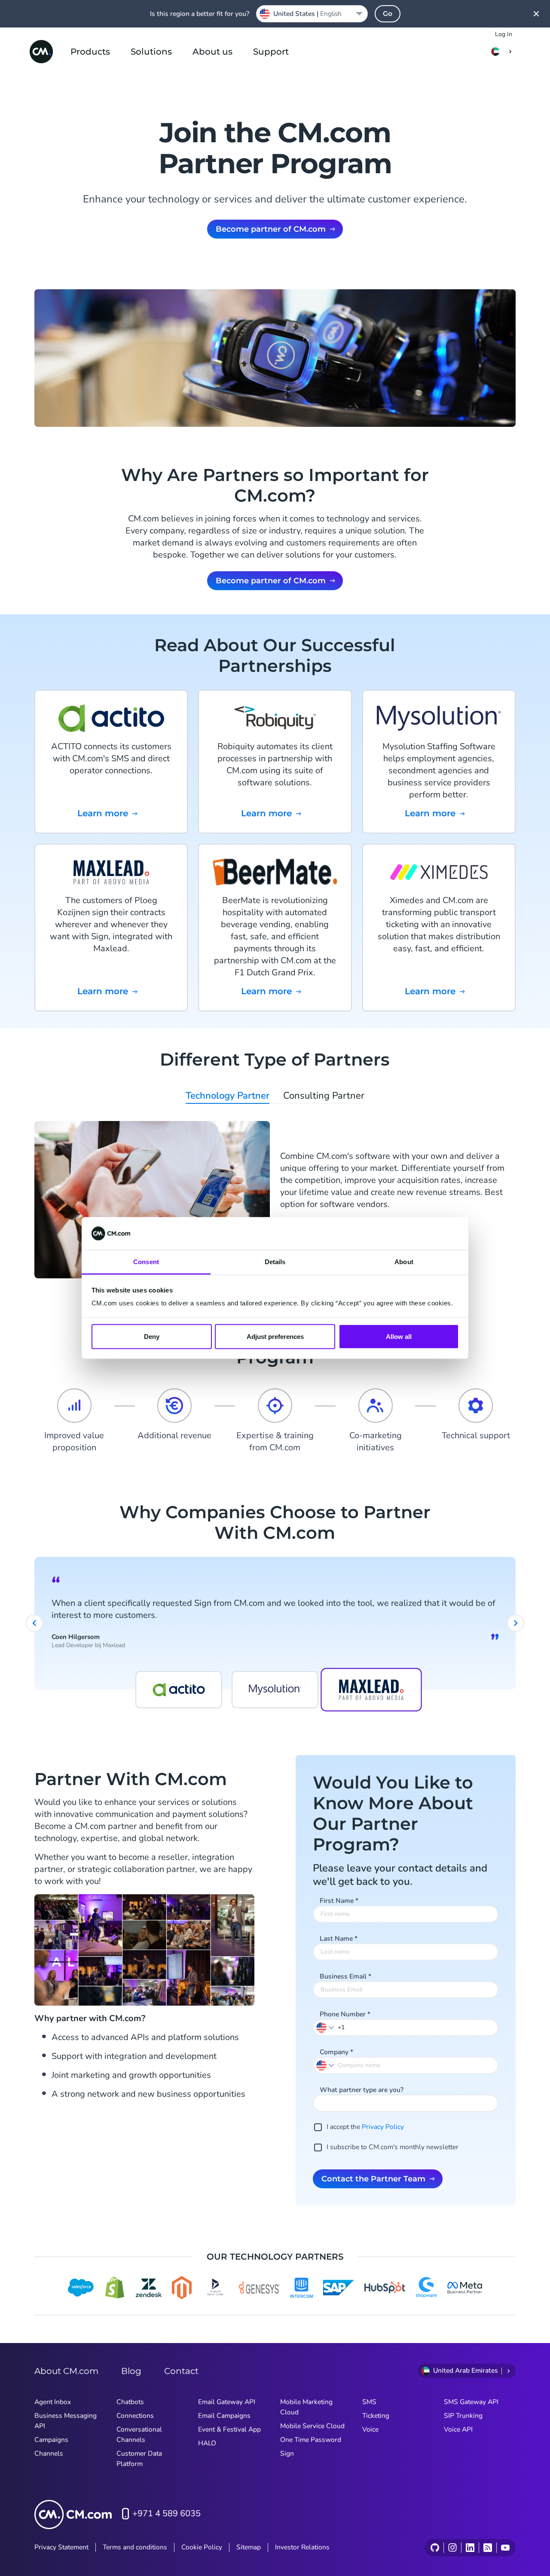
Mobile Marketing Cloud (306, 2407)
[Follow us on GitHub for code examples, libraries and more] (435, 2548)
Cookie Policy (202, 2547)
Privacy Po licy (383, 2127)
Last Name (339, 1939)
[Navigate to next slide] (516, 1623)
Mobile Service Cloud (312, 2426)
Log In (504, 34)
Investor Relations (302, 2547)
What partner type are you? (362, 2090)
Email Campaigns (224, 2416)
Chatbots (130, 2402)
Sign (287, 2453)
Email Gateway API (227, 2402)
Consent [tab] (146, 1262)
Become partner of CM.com (271, 229)
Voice (370, 2429)
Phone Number (345, 2014)
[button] (326, 2027)
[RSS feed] (487, 2548)
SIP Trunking (463, 2416)
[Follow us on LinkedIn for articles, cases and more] (470, 2548)
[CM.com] (41, 52)
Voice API (458, 2429)
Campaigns (51, 2440)
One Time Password (311, 2440)
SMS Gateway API (471, 2402)
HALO (207, 2443)
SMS (369, 2402)
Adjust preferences (275, 1336)
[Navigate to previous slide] (34, 1623)
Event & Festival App (229, 2429)
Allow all (399, 1336)
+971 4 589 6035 (167, 2513)
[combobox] (312, 14)
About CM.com (66, 2371)
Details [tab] (275, 1262)
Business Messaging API (66, 2421)
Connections (135, 2416)
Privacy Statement (61, 2547)
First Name (339, 1901)
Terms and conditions (135, 2547)
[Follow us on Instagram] (452, 2548)
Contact (181, 2371)
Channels (49, 2453)
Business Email (345, 1976)
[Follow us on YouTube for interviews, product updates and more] (505, 2548)
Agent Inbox (53, 2402)
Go (388, 14)
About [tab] (404, 1262)
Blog (131, 2371)
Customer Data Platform (139, 2459)
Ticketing (376, 2416)
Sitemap (249, 2547)
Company (336, 2052)
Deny (152, 1336)
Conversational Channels (139, 2435)
